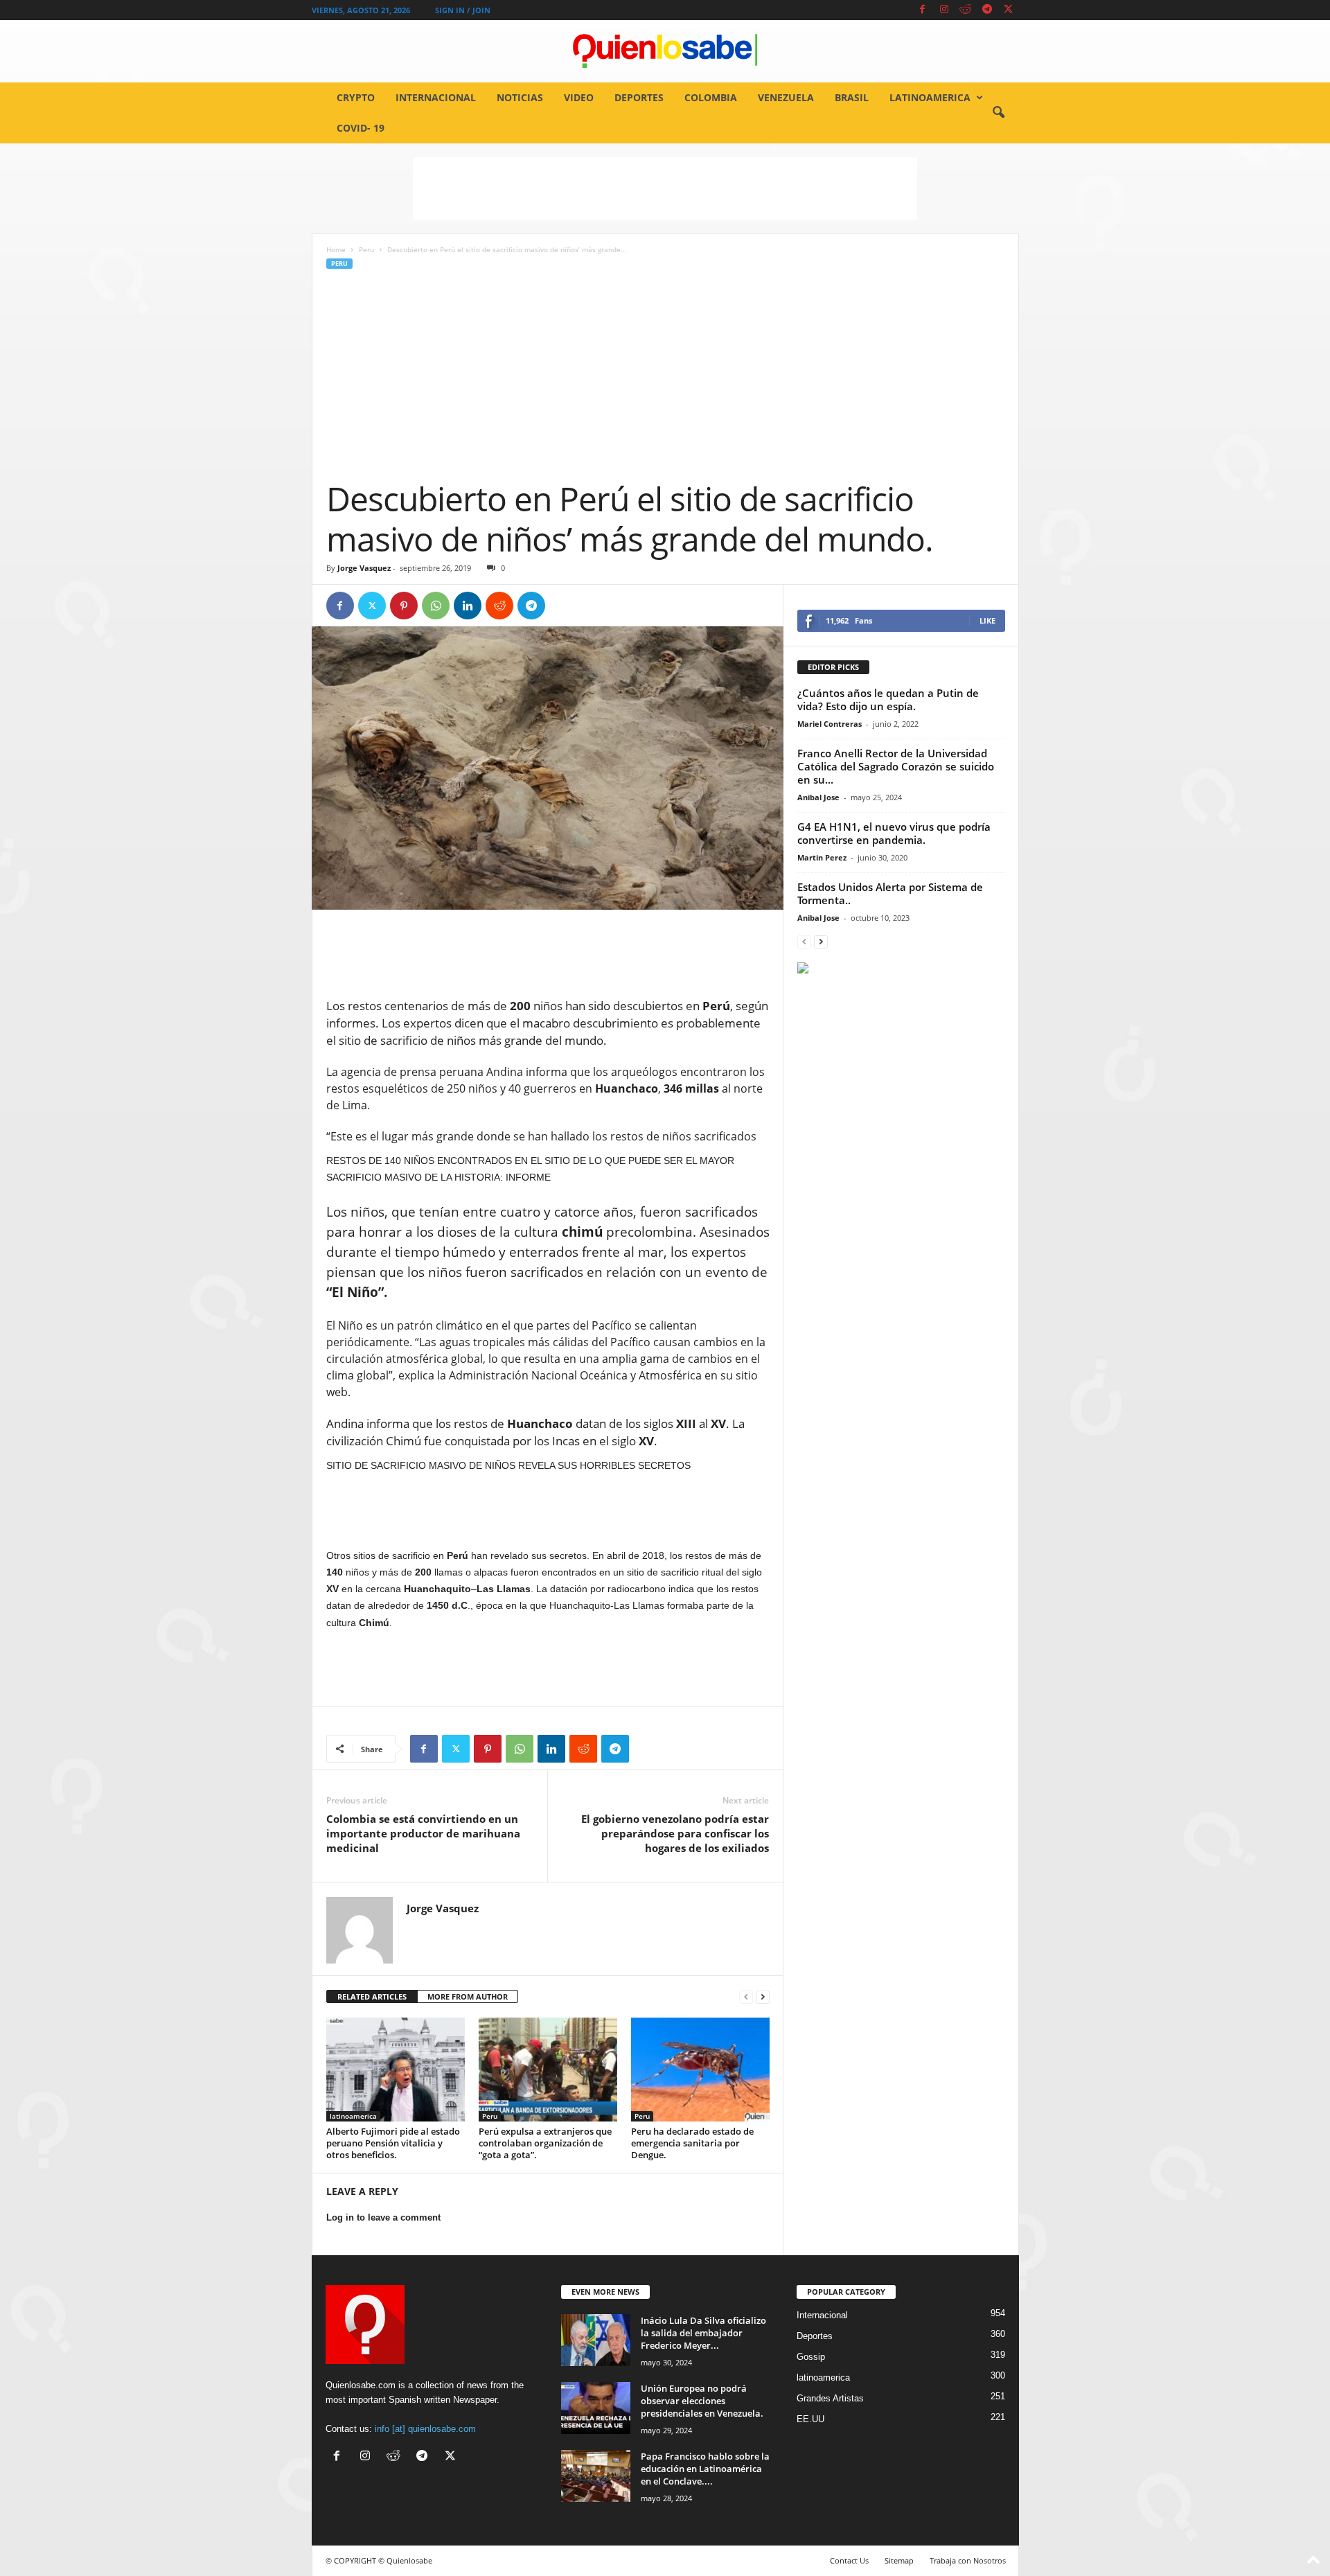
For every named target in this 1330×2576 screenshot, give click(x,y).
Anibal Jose (818, 797)
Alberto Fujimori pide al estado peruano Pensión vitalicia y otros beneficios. (393, 2143)
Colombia (711, 97)
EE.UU (810, 2419)
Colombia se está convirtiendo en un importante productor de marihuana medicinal (423, 1833)
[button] (998, 113)
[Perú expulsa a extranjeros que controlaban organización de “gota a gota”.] (548, 2070)
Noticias (520, 97)
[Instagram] (944, 10)
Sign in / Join (463, 10)
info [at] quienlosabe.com (425, 2429)
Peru (366, 249)
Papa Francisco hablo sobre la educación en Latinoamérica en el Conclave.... (705, 2469)
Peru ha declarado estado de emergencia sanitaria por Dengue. (692, 2143)
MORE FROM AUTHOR (468, 1996)
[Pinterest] (404, 606)
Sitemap (899, 2560)
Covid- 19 (361, 128)
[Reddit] (966, 10)
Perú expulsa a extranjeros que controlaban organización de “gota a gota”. (545, 2143)
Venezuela (786, 97)
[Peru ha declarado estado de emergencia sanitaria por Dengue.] (700, 2070)
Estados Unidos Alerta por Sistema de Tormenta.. (890, 893)
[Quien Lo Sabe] (665, 51)
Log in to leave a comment (383, 2217)
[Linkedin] (468, 606)
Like (987, 620)
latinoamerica (930, 97)
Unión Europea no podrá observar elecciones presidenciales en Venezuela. (702, 2401)
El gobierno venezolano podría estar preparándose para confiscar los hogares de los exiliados (675, 1833)
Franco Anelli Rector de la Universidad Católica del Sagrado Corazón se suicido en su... (896, 766)
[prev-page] (746, 1997)
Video (579, 97)
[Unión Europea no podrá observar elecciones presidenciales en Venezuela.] (596, 2408)
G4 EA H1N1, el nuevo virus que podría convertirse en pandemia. (894, 833)
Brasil (852, 97)
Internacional (436, 97)
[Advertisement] (665, 188)
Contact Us (849, 2560)
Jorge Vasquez (364, 568)
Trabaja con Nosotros (968, 2560)
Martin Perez (822, 857)
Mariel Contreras (830, 724)
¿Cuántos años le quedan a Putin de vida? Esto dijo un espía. (888, 699)
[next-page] (763, 1997)
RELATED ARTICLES (372, 1996)
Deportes (639, 97)
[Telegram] (987, 10)
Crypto (356, 97)
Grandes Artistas (830, 2398)
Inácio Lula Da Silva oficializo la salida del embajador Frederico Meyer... (703, 2333)
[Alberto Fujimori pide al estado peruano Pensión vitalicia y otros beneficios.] (396, 2070)
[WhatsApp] (436, 606)
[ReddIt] (499, 606)
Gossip (811, 2357)
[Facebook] (923, 10)
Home (336, 249)
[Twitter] (1009, 10)
